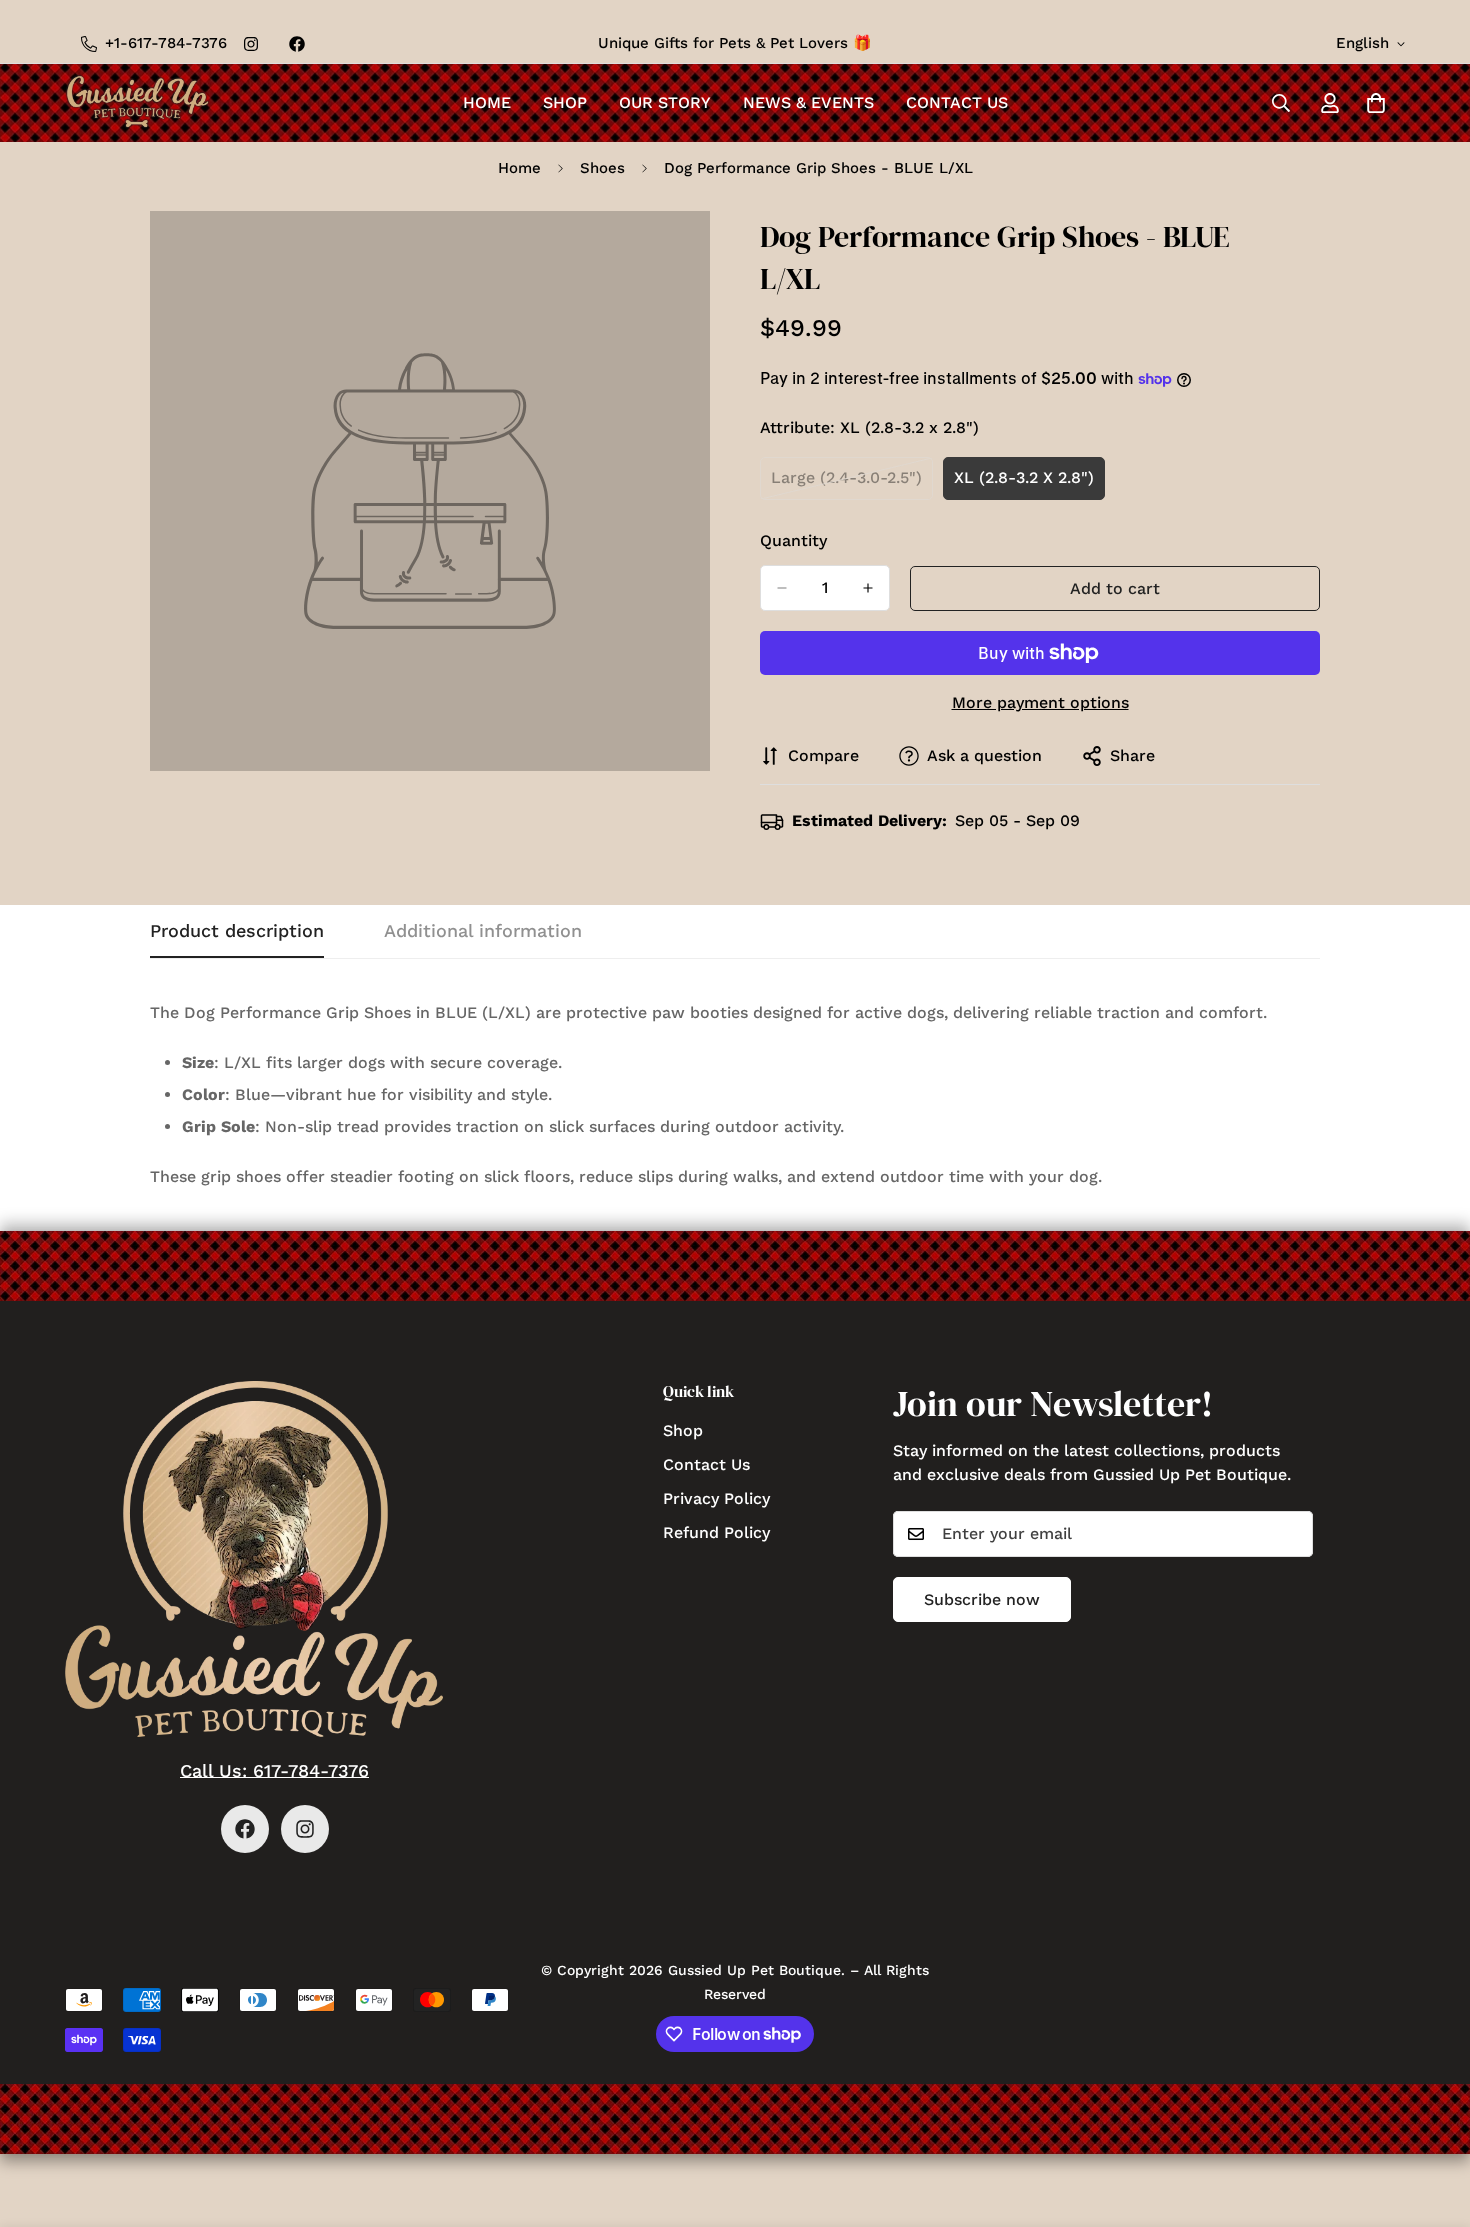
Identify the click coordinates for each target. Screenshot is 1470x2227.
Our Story (665, 102)
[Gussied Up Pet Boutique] (137, 103)
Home (487, 102)
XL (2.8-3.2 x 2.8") (1029, 484)
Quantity (793, 540)
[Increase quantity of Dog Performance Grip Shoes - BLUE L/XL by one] (868, 588)
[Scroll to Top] (1431, 2118)
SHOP (565, 102)
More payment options (1040, 702)
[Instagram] (251, 44)
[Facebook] (297, 44)
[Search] (1281, 103)
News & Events (808, 102)
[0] (1376, 103)
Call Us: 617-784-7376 (274, 1770)
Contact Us (957, 102)
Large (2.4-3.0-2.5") (852, 484)
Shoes (602, 168)
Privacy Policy (716, 1497)
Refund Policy (716, 1531)
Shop (683, 1429)
